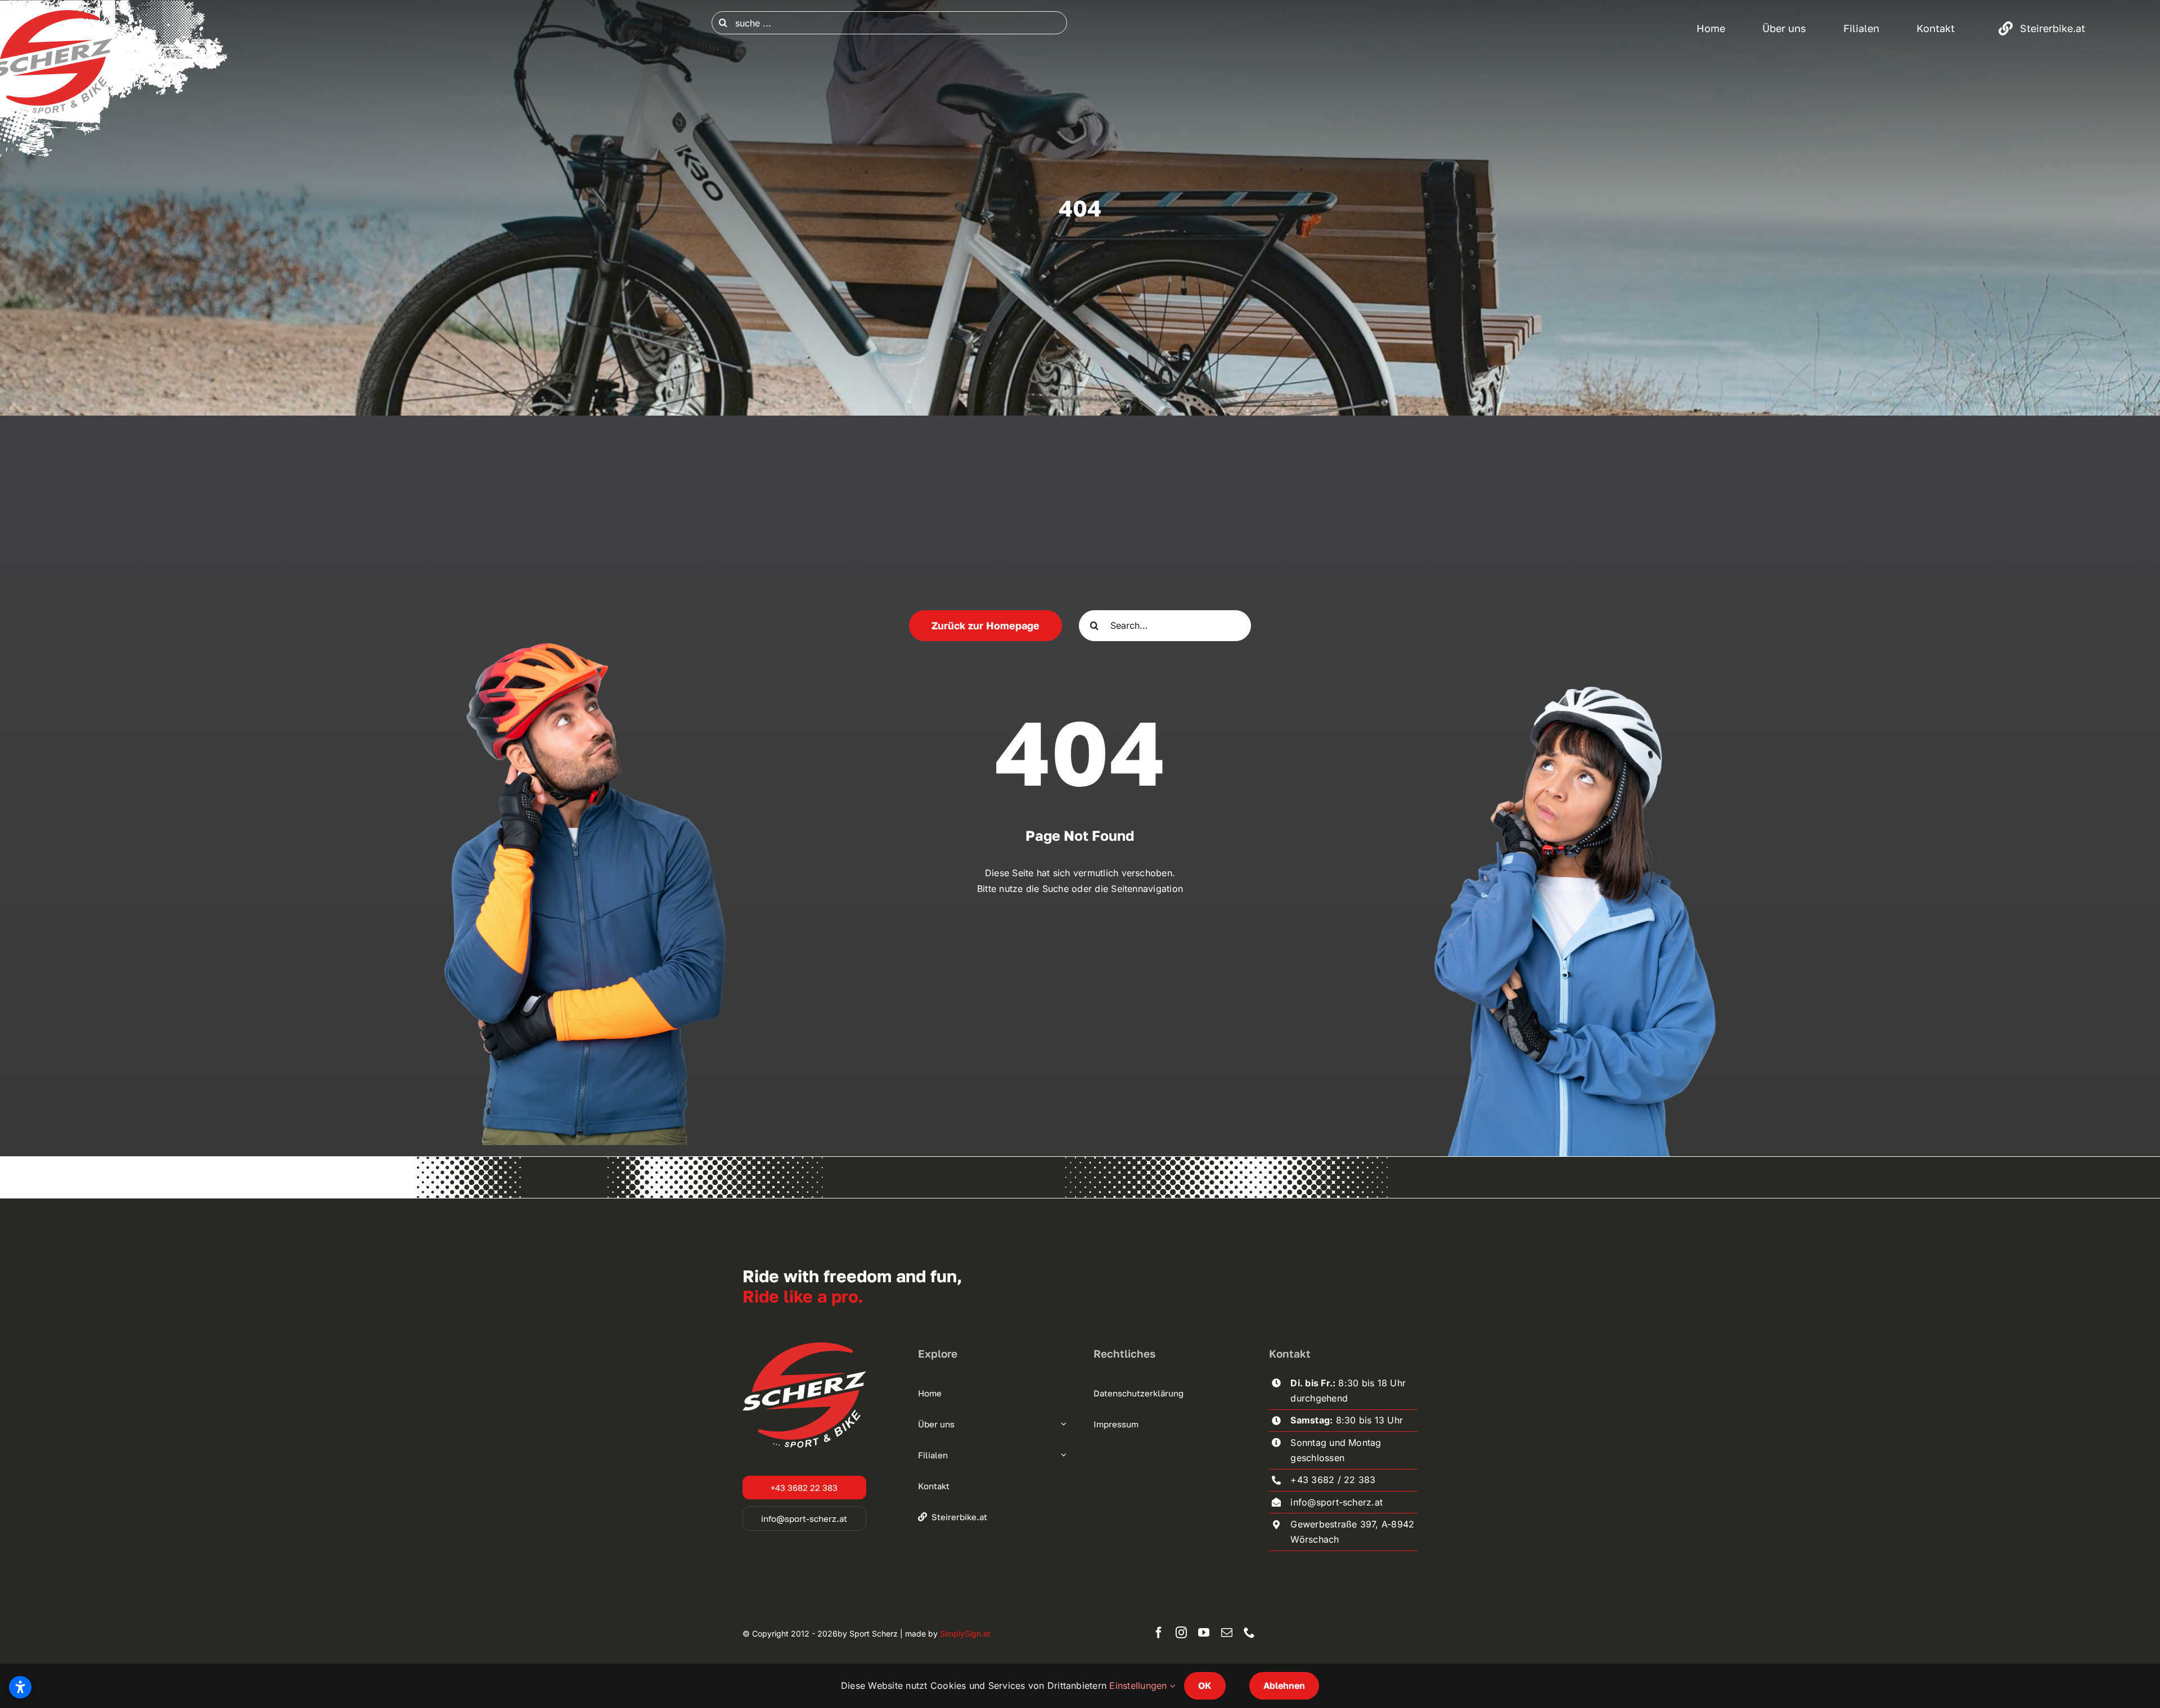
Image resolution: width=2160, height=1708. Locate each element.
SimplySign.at (965, 1633)
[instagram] (1181, 1633)
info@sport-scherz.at (1336, 1502)
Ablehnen (1284, 1686)
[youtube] (1204, 1633)
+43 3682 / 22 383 (1333, 1480)
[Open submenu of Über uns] (1062, 1424)
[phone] (1249, 1633)
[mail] (1227, 1633)
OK (1205, 1686)
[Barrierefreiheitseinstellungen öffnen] (20, 1687)
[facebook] (1159, 1633)
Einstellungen (1139, 1686)
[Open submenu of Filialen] (1062, 1455)
